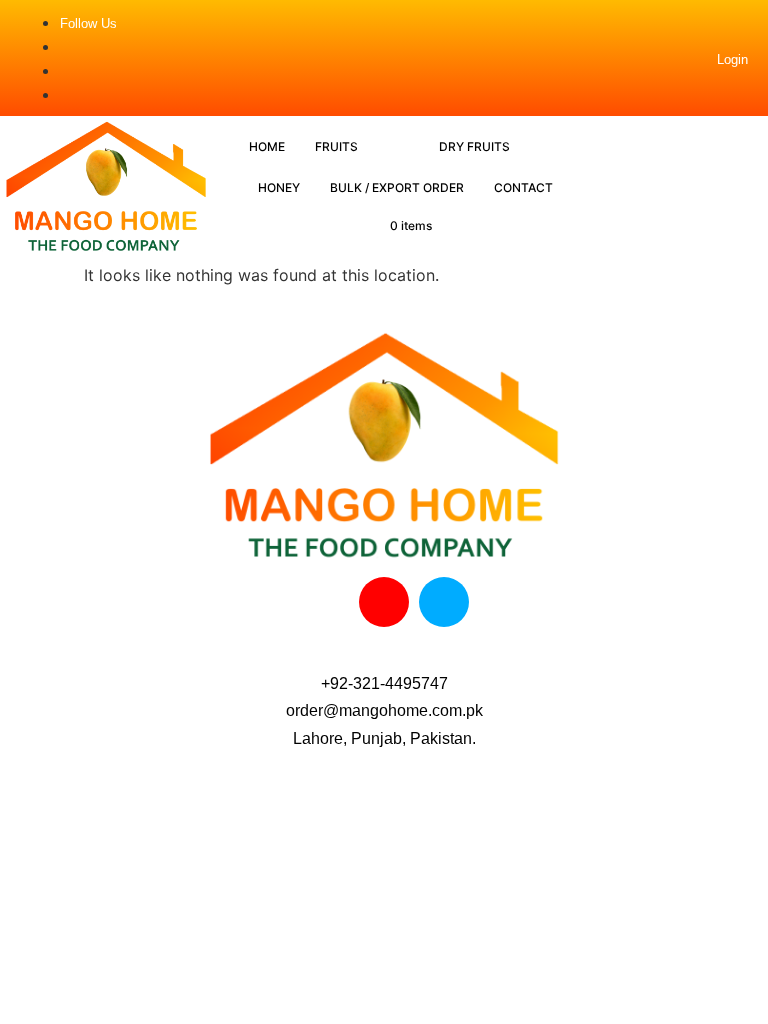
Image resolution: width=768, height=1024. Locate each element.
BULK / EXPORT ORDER (397, 187)
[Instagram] (384, 602)
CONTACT (523, 187)
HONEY (279, 187)
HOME (267, 146)
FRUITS (336, 146)
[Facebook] (324, 602)
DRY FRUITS (474, 146)
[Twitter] (444, 602)
